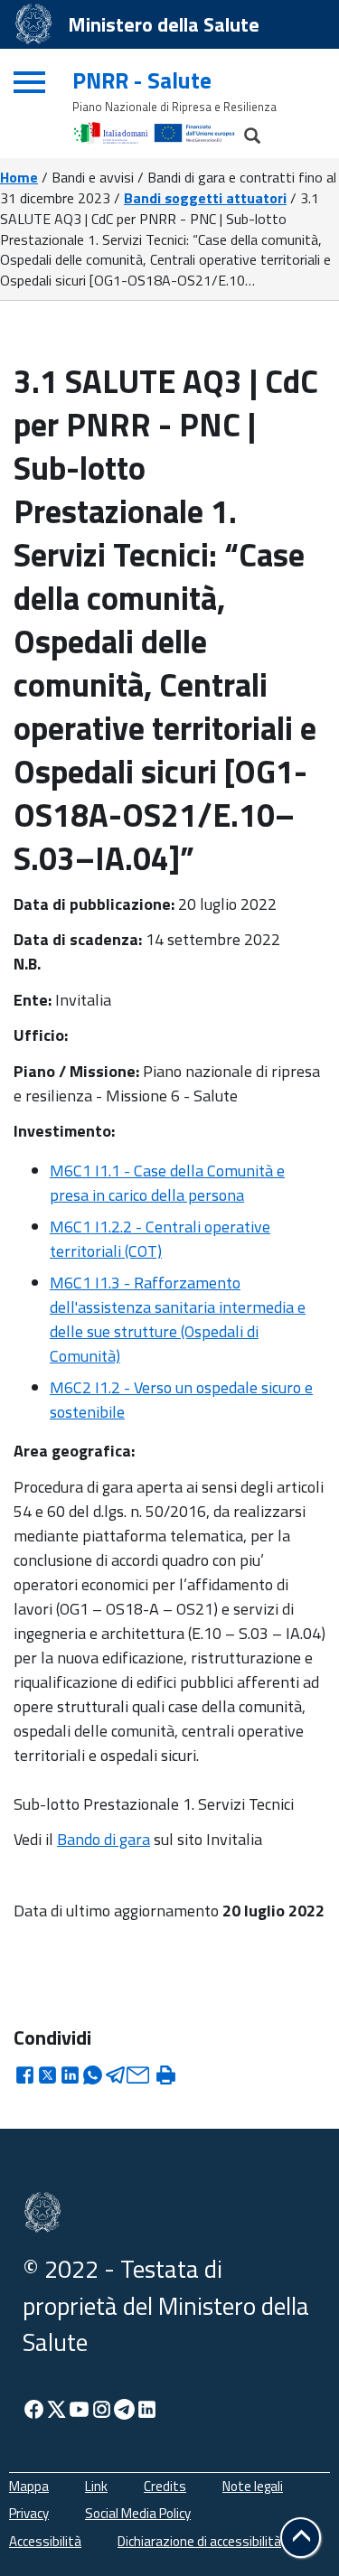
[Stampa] (166, 2078)
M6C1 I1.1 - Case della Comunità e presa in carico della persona (167, 1183)
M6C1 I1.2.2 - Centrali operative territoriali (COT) (160, 1239)
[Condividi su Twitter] (47, 2080)
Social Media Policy (138, 2513)
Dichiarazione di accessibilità (199, 2541)
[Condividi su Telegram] (115, 2080)
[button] (301, 2538)
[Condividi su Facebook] (25, 2080)
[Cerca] (244, 131)
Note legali (253, 2486)
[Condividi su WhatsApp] (93, 2080)
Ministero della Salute (164, 24)
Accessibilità (45, 2541)
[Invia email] (138, 2080)
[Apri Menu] (27, 76)
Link (96, 2486)
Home (19, 177)
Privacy (29, 2513)
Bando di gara (104, 1839)
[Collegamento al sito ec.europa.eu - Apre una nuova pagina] (194, 131)
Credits (165, 2486)
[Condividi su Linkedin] (70, 2080)
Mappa (29, 2486)
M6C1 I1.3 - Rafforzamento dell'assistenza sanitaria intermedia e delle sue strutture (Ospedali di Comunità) (178, 1319)
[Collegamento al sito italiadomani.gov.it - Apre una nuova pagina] (113, 131)
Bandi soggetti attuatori (205, 198)
